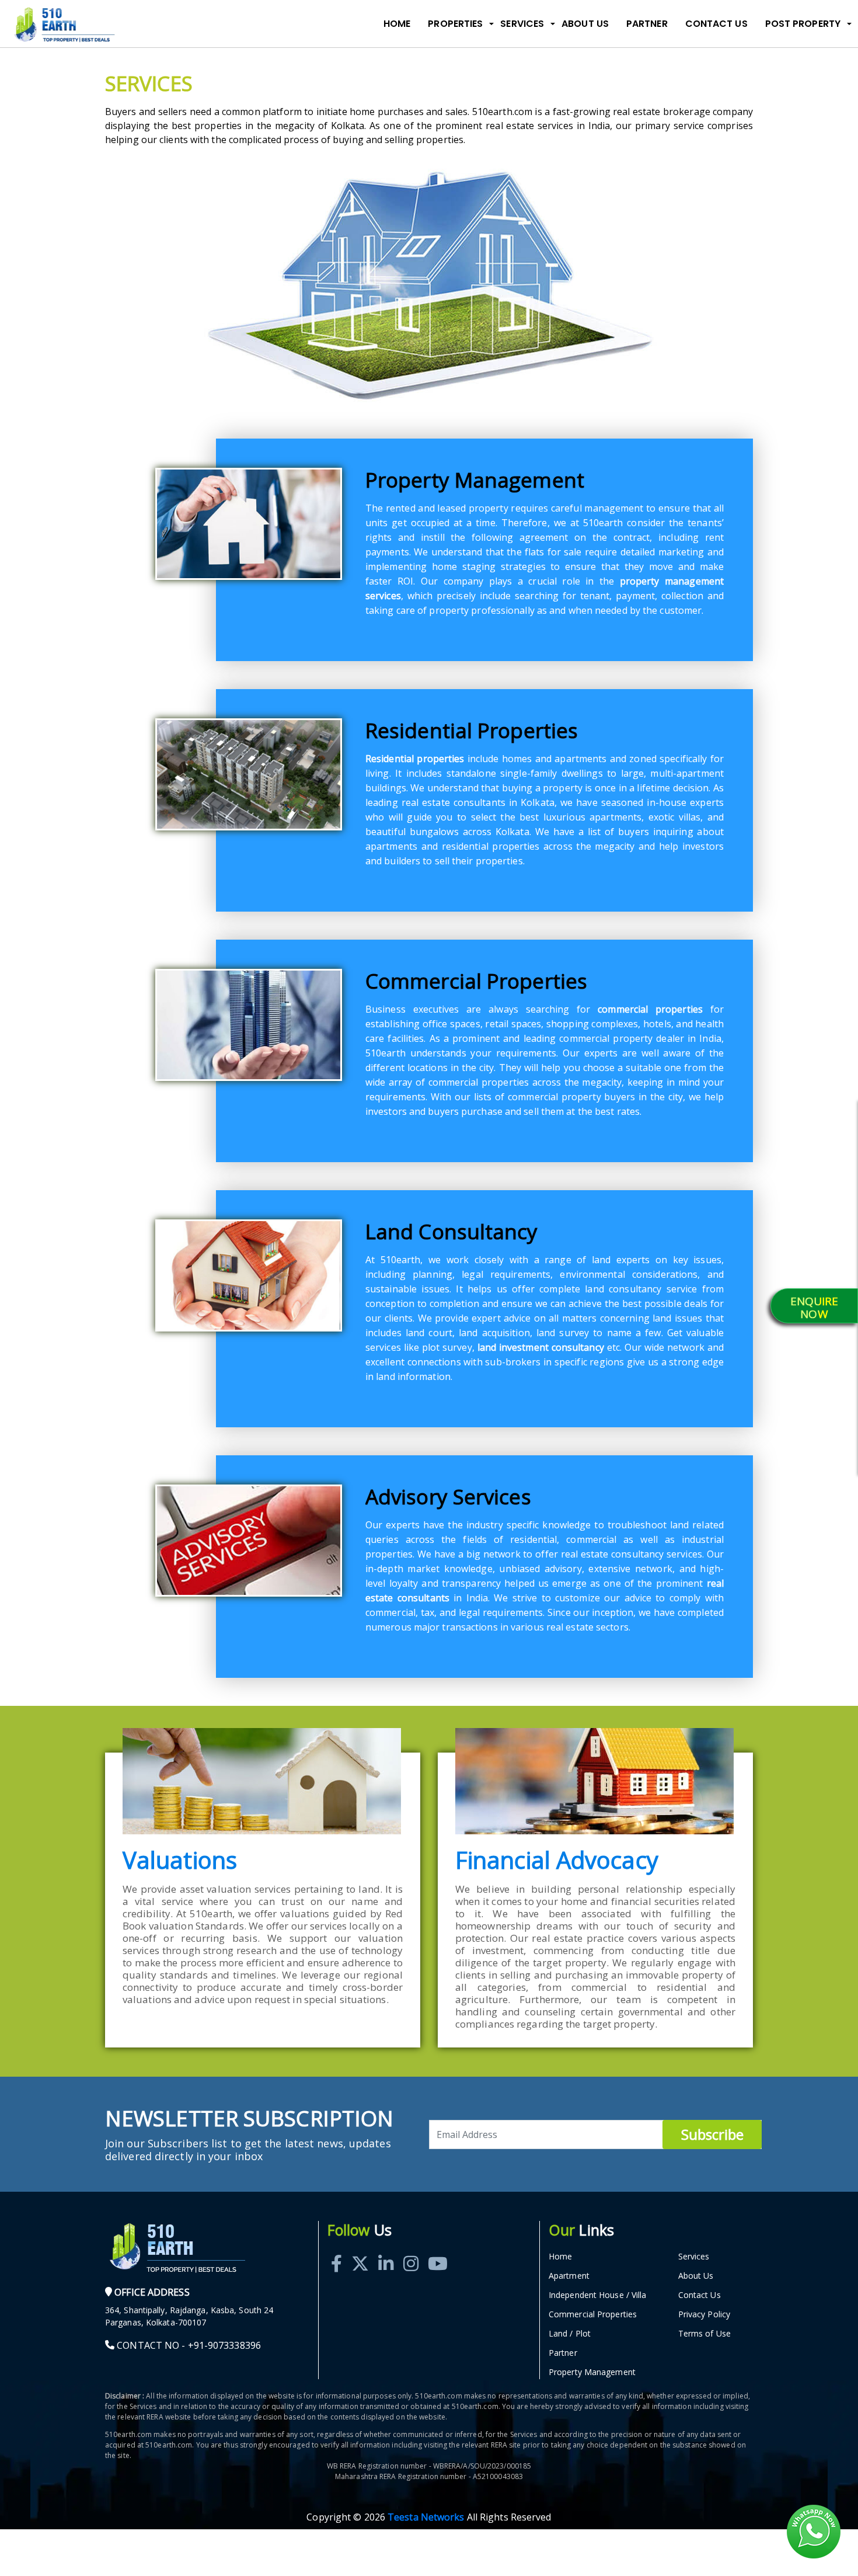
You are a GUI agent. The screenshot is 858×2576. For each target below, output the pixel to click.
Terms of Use (704, 2333)
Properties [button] (455, 24)
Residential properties (415, 759)
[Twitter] (360, 2250)
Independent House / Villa (598, 2295)
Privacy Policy (704, 2314)
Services (694, 2256)
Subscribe (712, 2134)
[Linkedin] (386, 2250)
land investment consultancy (541, 1347)
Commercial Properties (593, 2314)
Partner (647, 24)
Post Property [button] (803, 24)
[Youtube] (438, 2250)
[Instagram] (411, 2250)
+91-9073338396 (224, 2345)
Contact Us (716, 24)
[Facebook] (336, 2250)
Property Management (592, 2372)
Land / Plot (570, 2333)
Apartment (569, 2276)
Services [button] (522, 24)
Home (397, 24)
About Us (585, 24)
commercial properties (650, 1009)
